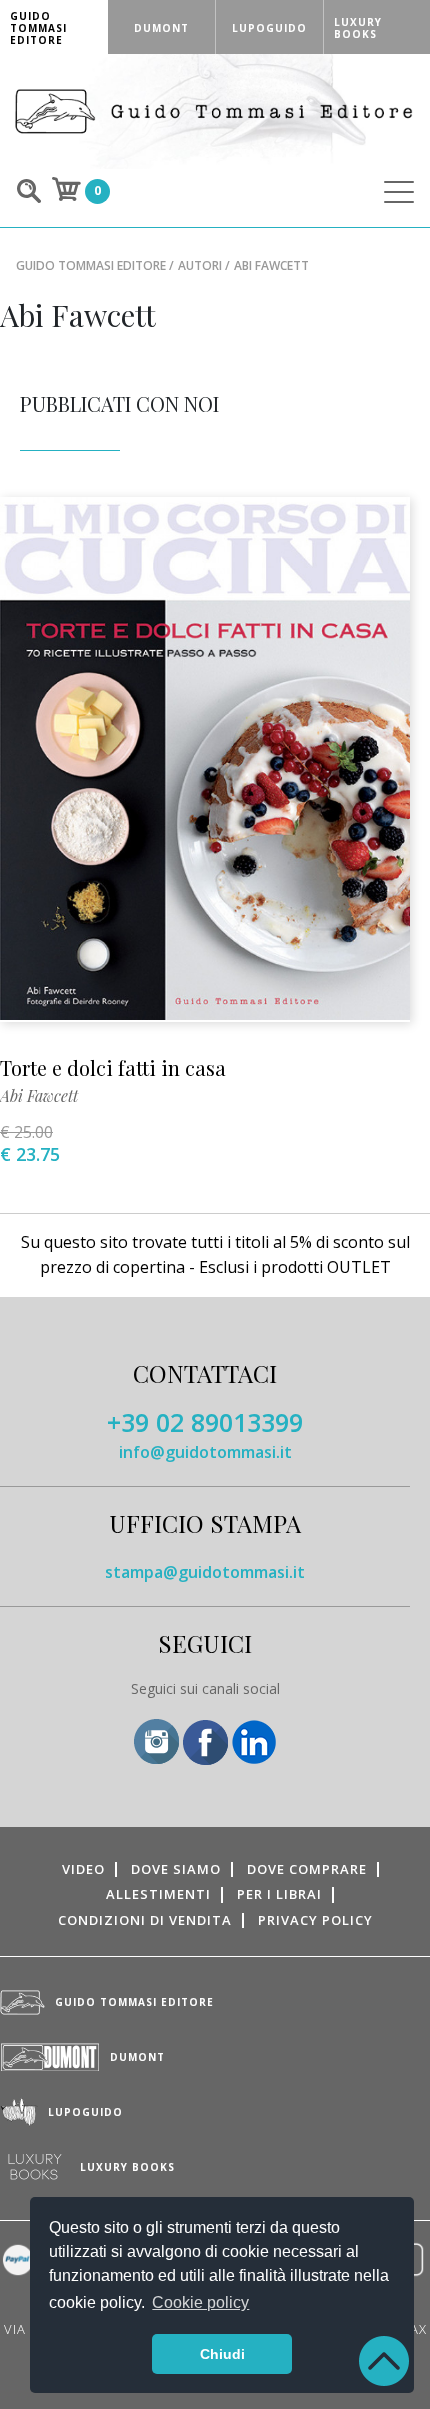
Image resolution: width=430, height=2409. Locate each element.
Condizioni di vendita (145, 1920)
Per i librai (279, 1894)
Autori (200, 265)
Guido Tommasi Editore (91, 265)
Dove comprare (307, 1869)
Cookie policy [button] (200, 2302)
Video (83, 1869)
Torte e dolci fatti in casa (113, 1067)
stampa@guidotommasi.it (205, 1572)
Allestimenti (158, 1894)
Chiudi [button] (222, 2354)
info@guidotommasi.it (205, 1452)
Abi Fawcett (39, 1095)
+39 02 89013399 (205, 1422)
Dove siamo (176, 1869)
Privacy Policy (315, 1920)
